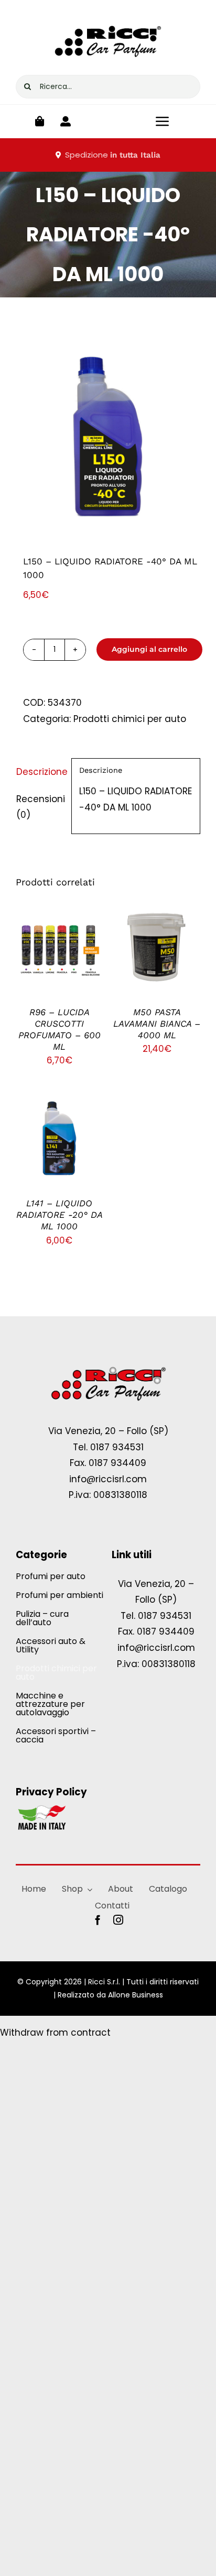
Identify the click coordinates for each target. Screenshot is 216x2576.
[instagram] (118, 1920)
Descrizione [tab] (40, 772)
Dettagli (59, 956)
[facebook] (98, 1920)
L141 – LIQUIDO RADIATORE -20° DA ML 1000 (60, 1215)
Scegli (51, 943)
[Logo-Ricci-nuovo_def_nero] (108, 20)
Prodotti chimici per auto (130, 719)
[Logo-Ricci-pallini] (108, 1368)
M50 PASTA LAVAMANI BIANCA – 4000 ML (157, 1024)
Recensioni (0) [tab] (40, 807)
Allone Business (136, 1995)
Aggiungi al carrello (149, 649)
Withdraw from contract (55, 2033)
